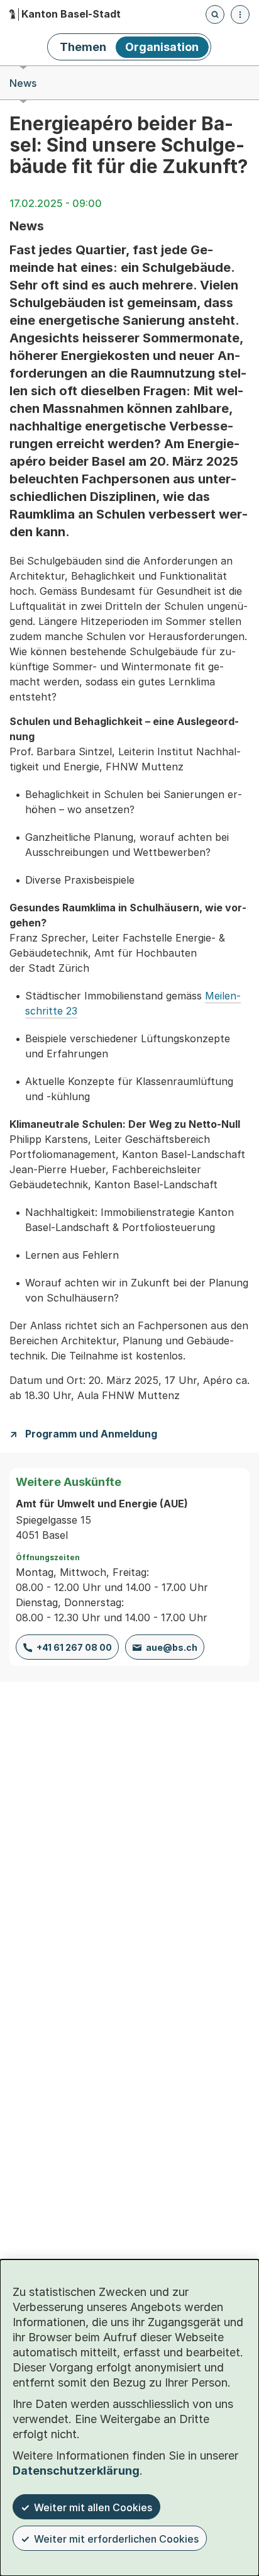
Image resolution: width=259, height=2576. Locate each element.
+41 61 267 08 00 (74, 1647)
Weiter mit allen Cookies (93, 2507)
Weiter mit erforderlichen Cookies (116, 2539)
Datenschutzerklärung (76, 2471)
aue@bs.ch (172, 1647)
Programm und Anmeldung (91, 1434)
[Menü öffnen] (240, 14)
